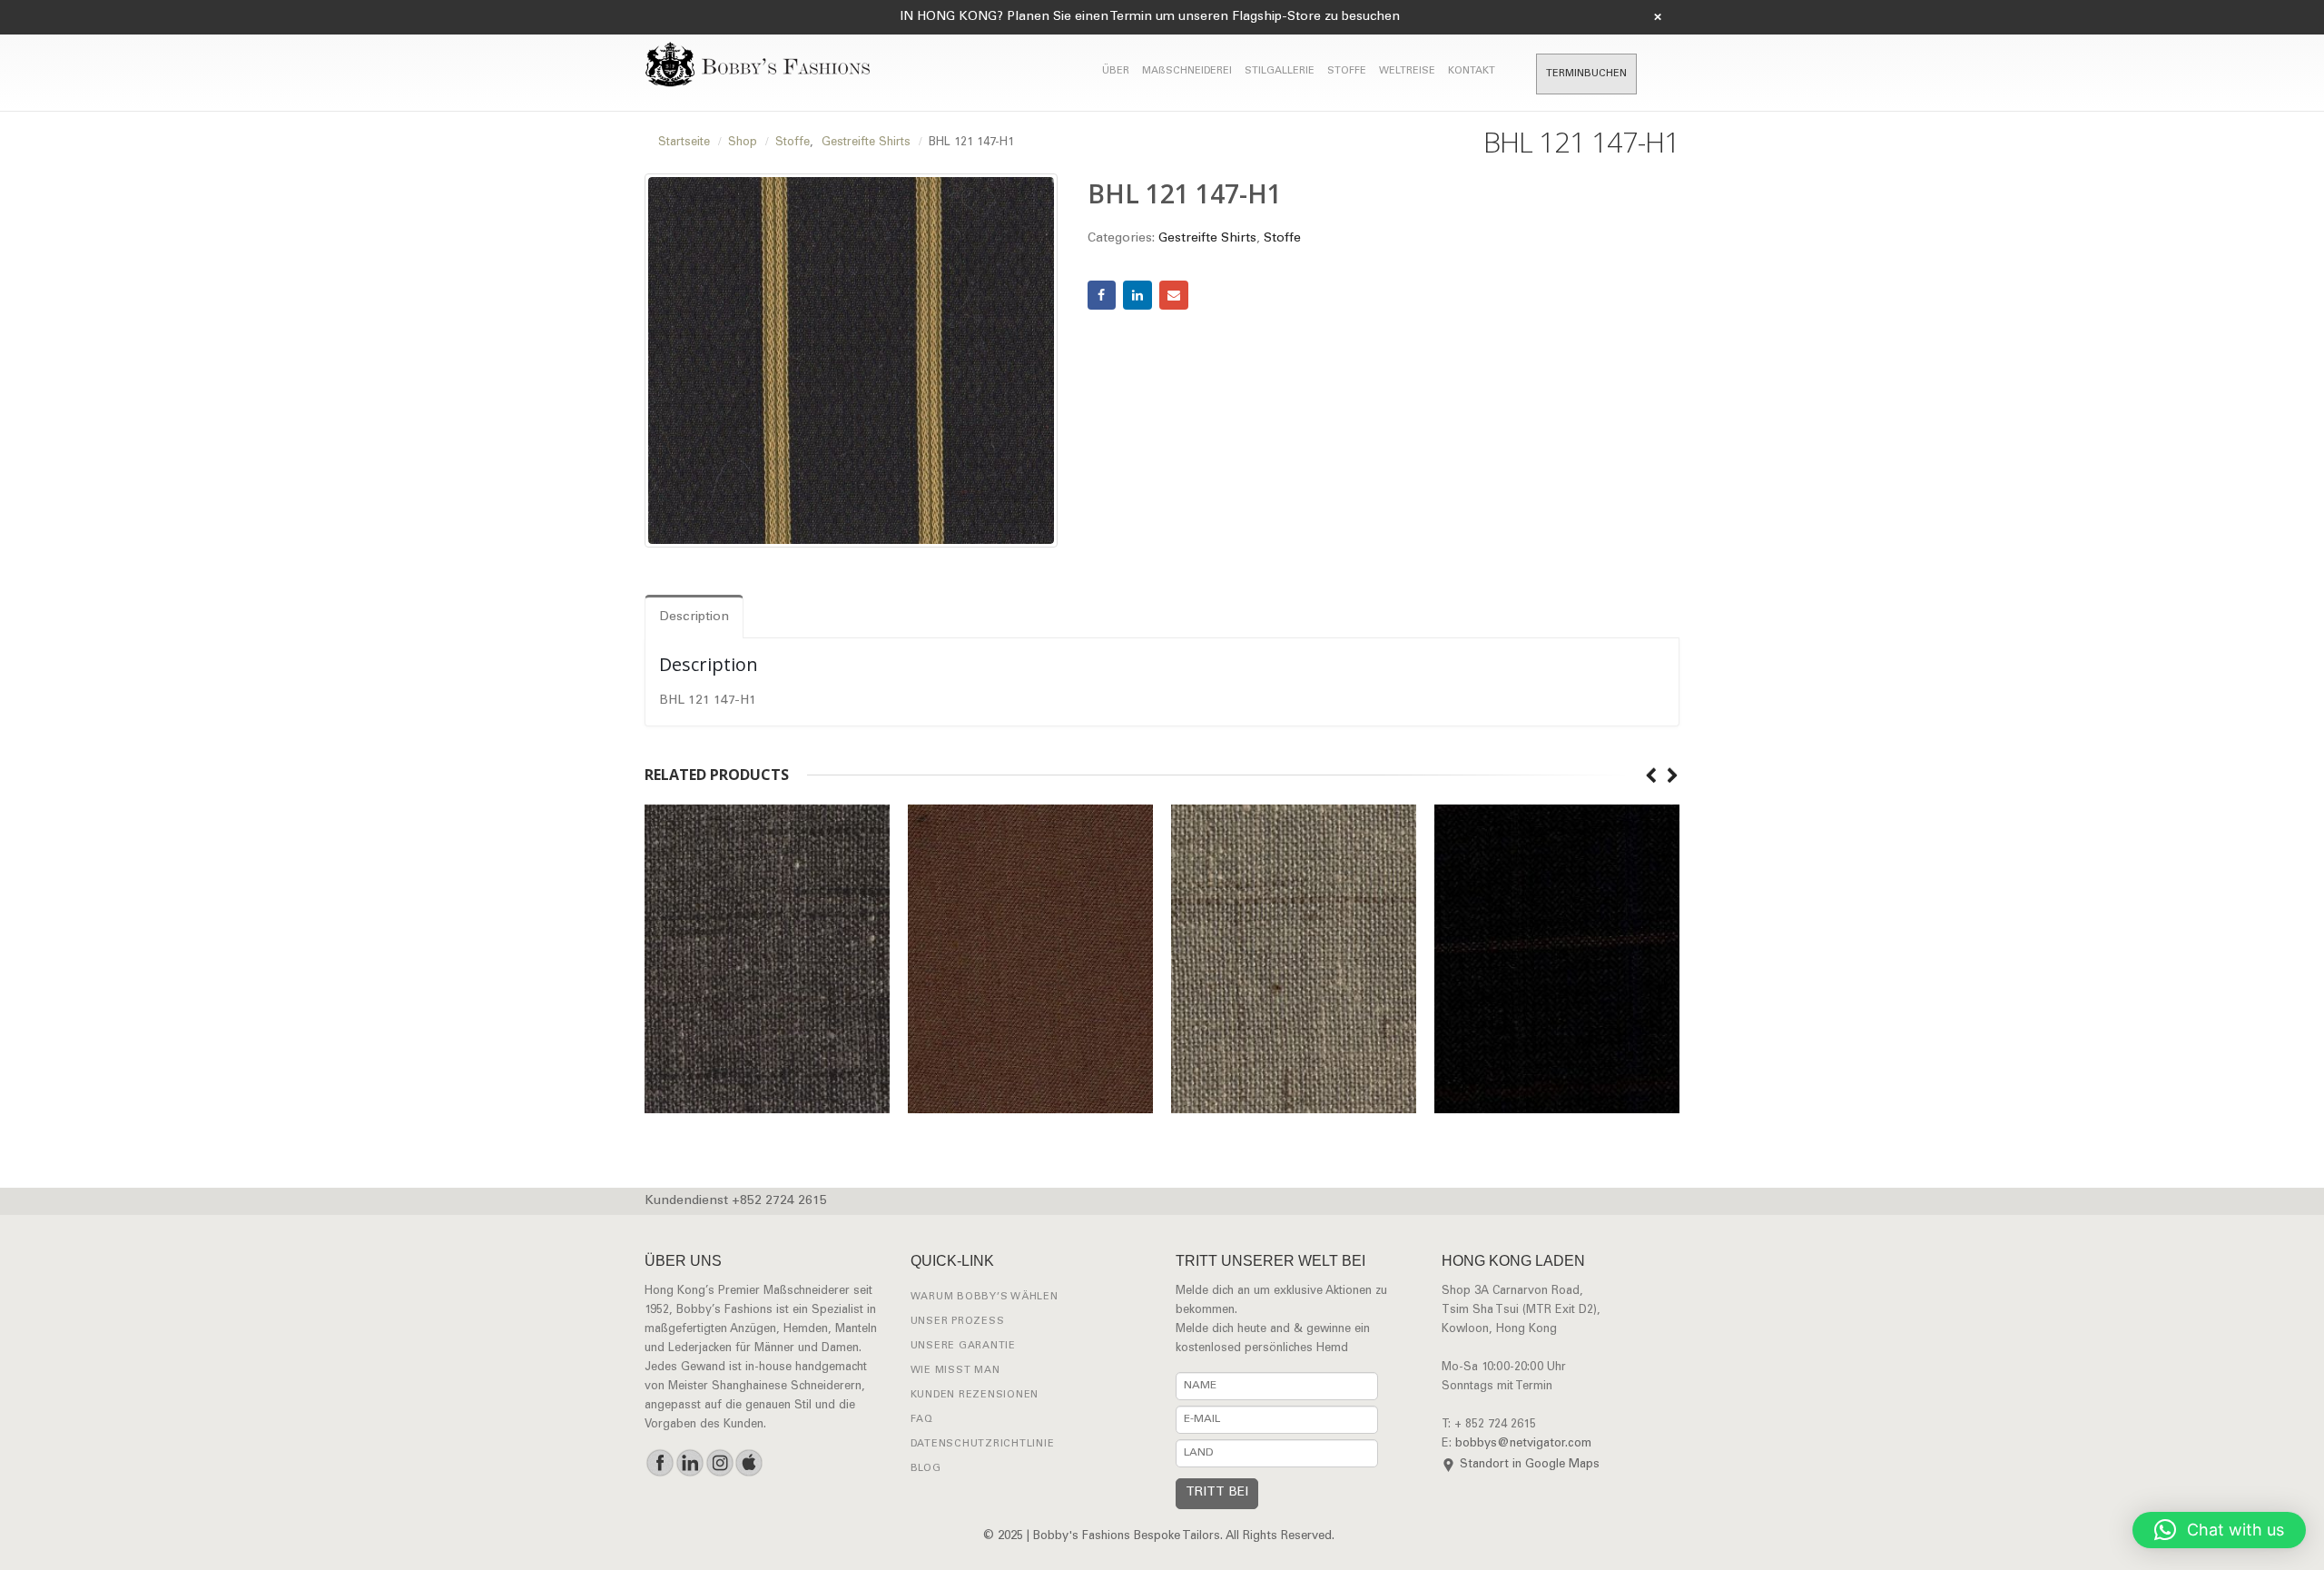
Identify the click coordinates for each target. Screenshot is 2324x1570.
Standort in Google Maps (1530, 1465)
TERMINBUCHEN (1586, 74)
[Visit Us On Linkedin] (689, 1463)
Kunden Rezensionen (975, 1395)
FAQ (922, 1420)
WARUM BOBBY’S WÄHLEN (985, 1297)
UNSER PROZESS (958, 1322)
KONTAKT (1472, 71)
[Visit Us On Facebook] (660, 1463)
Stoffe (1282, 239)
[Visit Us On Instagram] (719, 1463)
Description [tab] (694, 617)
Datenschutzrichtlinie (983, 1444)
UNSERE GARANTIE (963, 1346)
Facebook (1102, 295)
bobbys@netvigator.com (1523, 1444)
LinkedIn (1137, 295)
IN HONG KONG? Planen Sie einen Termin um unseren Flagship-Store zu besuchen (1150, 17)
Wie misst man (955, 1371)
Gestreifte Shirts (1207, 239)
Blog (926, 1469)
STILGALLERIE (1280, 71)
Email (1174, 295)
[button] (2219, 1530)
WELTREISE (1407, 71)
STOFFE (1347, 71)
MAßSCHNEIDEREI (1187, 71)
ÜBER (1116, 71)
